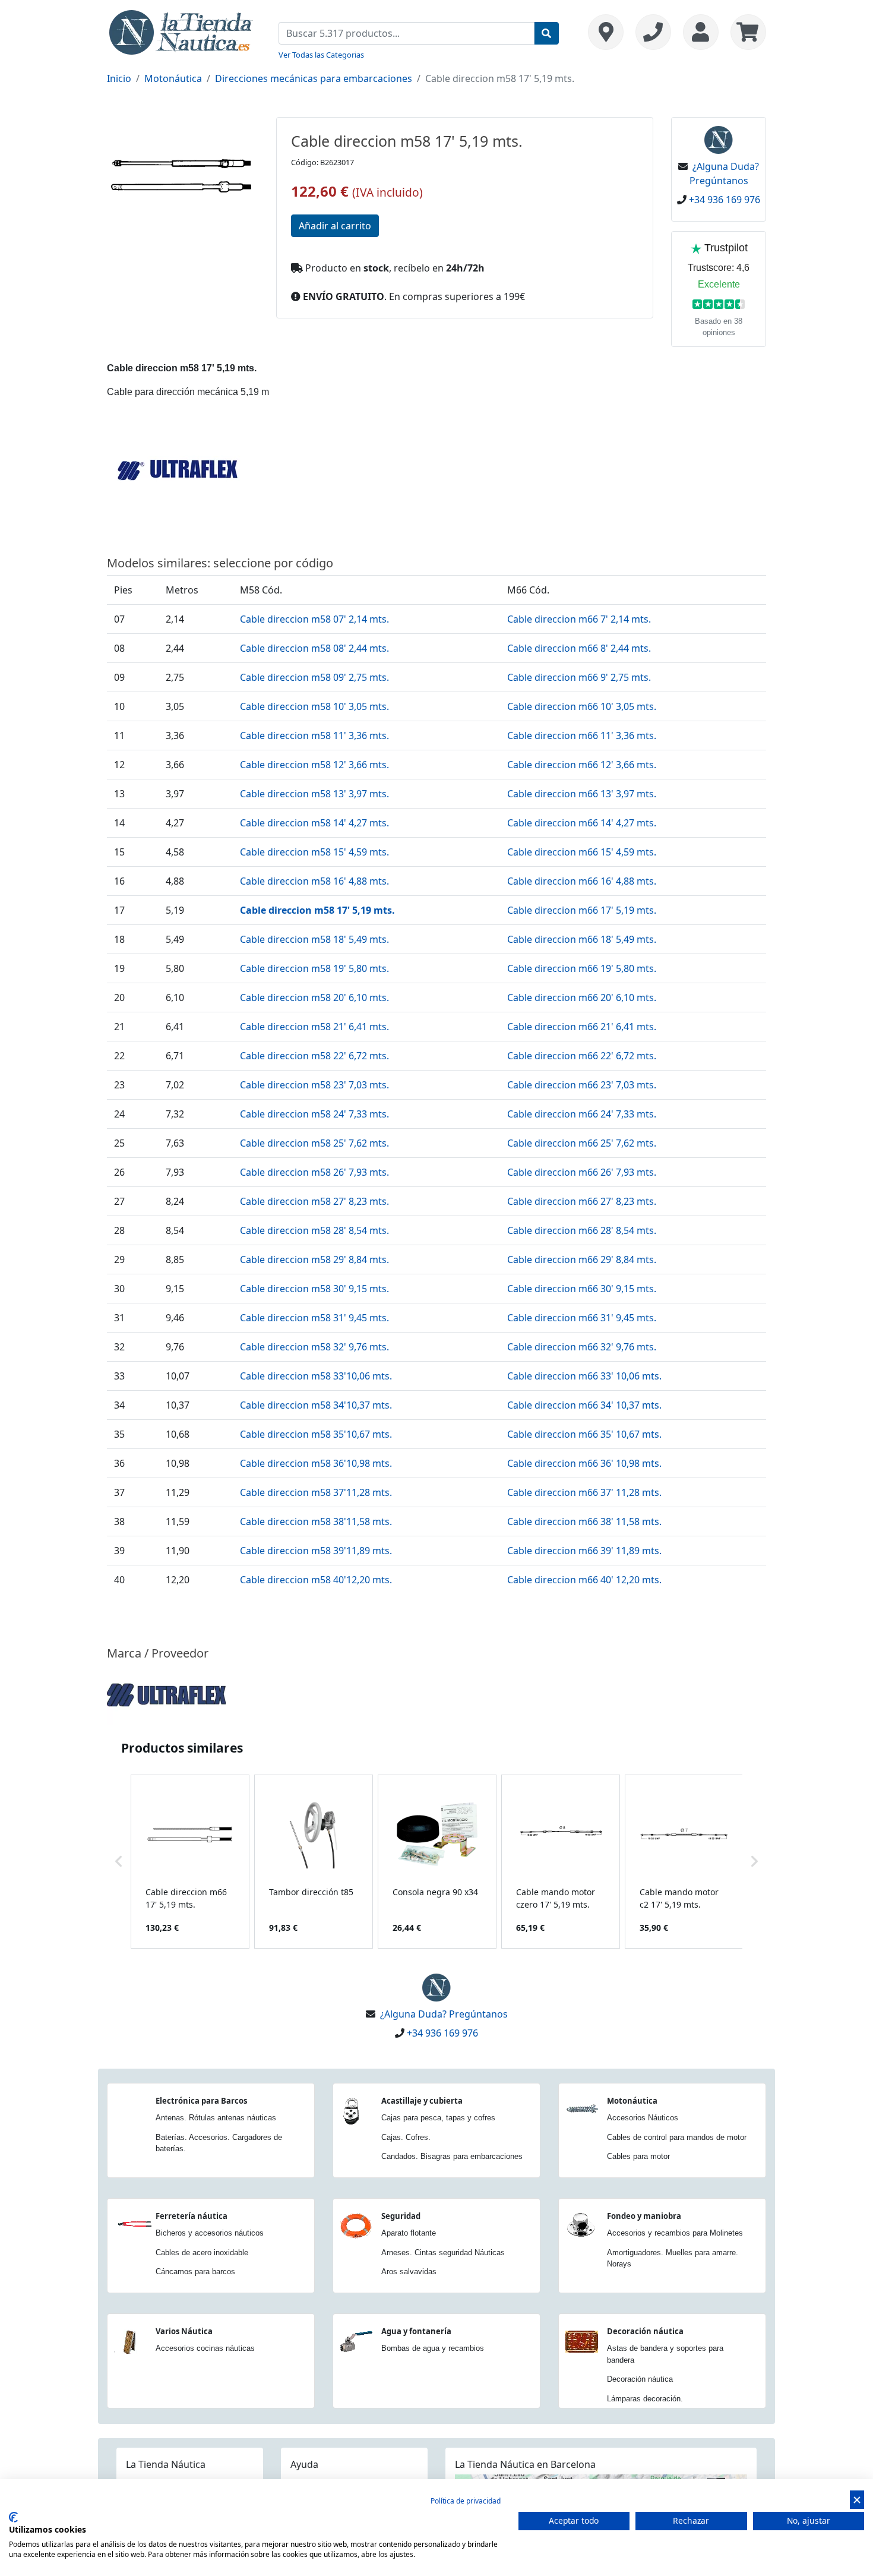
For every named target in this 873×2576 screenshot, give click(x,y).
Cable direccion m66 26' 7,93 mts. (582, 1172)
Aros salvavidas (409, 2272)
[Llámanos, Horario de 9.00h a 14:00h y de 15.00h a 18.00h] (653, 32)
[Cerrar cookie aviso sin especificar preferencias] (857, 2500)
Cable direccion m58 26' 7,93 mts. (314, 1172)
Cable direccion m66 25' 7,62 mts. (582, 1143)
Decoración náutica (645, 2331)
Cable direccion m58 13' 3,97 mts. (314, 794)
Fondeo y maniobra (644, 2216)
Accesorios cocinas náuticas (205, 2348)
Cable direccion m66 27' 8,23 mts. (582, 1201)
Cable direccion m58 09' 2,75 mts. (314, 677)
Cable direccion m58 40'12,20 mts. (316, 1580)
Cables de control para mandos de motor (677, 2137)
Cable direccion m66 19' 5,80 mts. (582, 968)
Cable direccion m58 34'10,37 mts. (316, 1405)
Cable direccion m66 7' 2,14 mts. (579, 619)
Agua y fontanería (416, 2331)
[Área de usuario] (701, 32)
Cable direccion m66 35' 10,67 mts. (584, 1434)
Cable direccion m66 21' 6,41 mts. (582, 1027)
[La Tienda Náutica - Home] (181, 31)
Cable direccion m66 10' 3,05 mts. (582, 706)
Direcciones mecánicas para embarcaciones (314, 78)
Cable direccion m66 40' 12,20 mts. (584, 1580)
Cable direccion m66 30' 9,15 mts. (582, 1289)
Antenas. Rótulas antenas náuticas (216, 2118)
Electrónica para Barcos (201, 2101)
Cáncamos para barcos (195, 2272)
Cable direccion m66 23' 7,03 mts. (582, 1085)
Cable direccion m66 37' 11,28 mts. (584, 1492)
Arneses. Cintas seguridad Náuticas (443, 2253)
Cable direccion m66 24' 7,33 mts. (582, 1114)
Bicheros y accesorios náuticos (210, 2233)
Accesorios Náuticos (643, 2118)
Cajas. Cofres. (406, 2137)
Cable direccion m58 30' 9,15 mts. (314, 1289)
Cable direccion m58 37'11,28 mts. (316, 1492)
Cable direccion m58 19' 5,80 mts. (314, 968)
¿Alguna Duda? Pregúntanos (444, 2014)
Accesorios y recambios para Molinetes (675, 2233)
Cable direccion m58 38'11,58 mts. (316, 1521)
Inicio (119, 78)
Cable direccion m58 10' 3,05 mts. (314, 706)
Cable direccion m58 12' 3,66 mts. (314, 765)
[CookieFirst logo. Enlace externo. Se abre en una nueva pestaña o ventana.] (13, 2517)
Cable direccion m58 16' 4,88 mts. (314, 881)
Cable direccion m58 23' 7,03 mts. (314, 1085)
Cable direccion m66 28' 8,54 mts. (582, 1230)
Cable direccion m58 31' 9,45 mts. (314, 1318)
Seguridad (401, 2216)
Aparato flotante (409, 2233)
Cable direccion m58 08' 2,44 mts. (314, 648)
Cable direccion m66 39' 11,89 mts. (584, 1551)
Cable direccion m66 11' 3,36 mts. (582, 735)
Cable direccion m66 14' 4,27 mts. (582, 823)
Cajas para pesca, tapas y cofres (438, 2118)
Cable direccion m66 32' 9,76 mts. (582, 1347)
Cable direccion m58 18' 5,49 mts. (314, 939)
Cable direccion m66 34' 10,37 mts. (584, 1405)
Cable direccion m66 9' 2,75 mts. (579, 677)
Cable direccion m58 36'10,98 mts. (316, 1463)
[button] (119, 1862)
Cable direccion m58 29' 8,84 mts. (314, 1259)
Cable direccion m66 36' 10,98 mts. (584, 1463)
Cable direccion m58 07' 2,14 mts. (314, 619)
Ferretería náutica (192, 2216)
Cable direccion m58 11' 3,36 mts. (314, 735)
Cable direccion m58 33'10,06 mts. (316, 1376)
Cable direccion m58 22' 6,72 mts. (314, 1056)
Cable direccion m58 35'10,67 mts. (316, 1434)
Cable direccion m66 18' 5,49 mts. (582, 939)
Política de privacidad (466, 2501)
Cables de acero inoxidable (202, 2253)
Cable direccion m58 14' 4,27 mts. (314, 823)
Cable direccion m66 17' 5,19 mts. (582, 910)
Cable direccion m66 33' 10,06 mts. (584, 1376)
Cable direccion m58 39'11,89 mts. (316, 1551)
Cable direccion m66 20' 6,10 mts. (582, 997)
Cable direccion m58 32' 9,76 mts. (314, 1347)
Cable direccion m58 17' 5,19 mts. (317, 910)
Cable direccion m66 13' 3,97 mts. (582, 794)
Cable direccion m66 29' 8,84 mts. (582, 1259)
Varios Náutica (184, 2331)
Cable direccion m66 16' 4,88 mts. (582, 881)
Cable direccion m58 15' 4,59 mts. (314, 852)
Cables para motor (638, 2156)
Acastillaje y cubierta (422, 2101)
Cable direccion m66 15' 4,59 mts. (582, 852)
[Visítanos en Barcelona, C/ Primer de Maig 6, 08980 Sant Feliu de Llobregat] (606, 32)
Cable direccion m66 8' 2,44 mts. (579, 648)
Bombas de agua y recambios (433, 2348)
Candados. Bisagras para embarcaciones (452, 2156)
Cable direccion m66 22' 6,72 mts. (582, 1056)
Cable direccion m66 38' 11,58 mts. (584, 1521)
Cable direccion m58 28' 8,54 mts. (314, 1230)
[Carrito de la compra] (745, 32)
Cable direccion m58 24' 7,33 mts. (314, 1114)
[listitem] (190, 1862)
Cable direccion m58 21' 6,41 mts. (314, 1027)
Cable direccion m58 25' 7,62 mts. (314, 1143)
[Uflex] (166, 1694)
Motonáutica (173, 78)
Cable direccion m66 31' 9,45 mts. (582, 1318)
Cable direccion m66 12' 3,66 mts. (582, 765)
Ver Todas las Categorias (321, 55)
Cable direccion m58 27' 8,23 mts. (314, 1201)
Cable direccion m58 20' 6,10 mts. (314, 997)
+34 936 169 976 (725, 200)
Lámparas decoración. (645, 2399)
